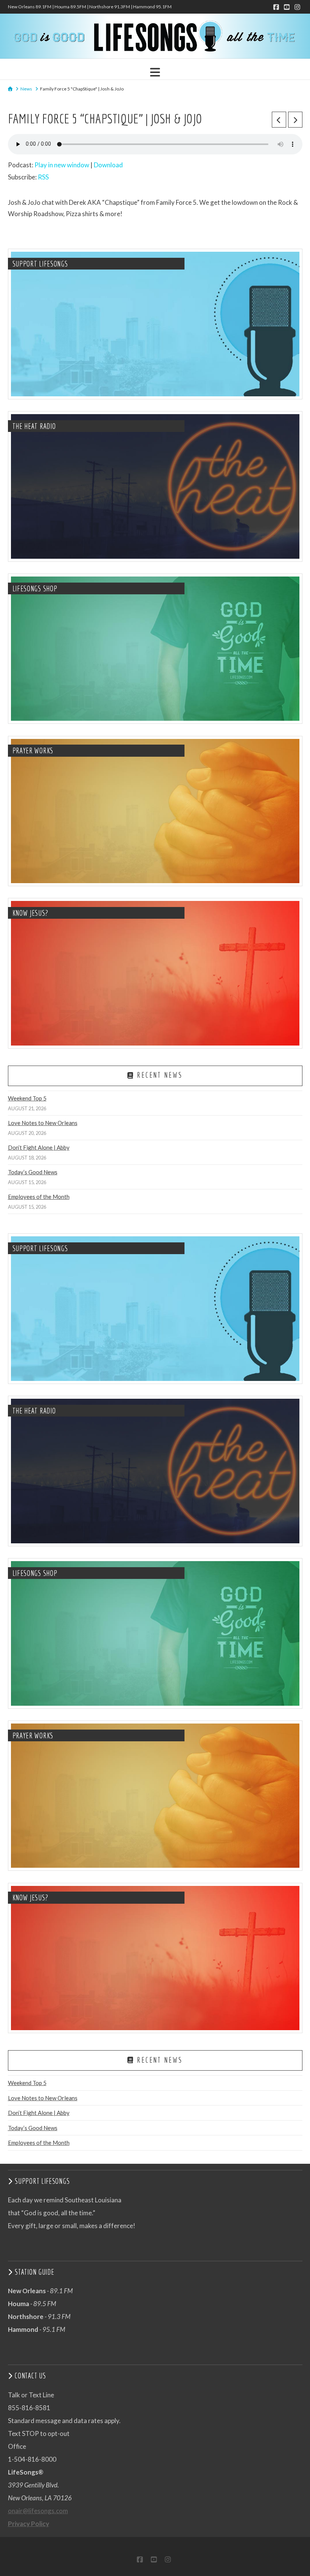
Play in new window (62, 165)
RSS (43, 177)
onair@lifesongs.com (38, 2511)
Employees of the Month (39, 1197)
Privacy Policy (29, 2524)
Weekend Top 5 (27, 1098)
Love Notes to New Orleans (43, 1123)
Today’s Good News (33, 1172)
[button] (155, 72)
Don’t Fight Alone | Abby (39, 1147)
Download (108, 165)
